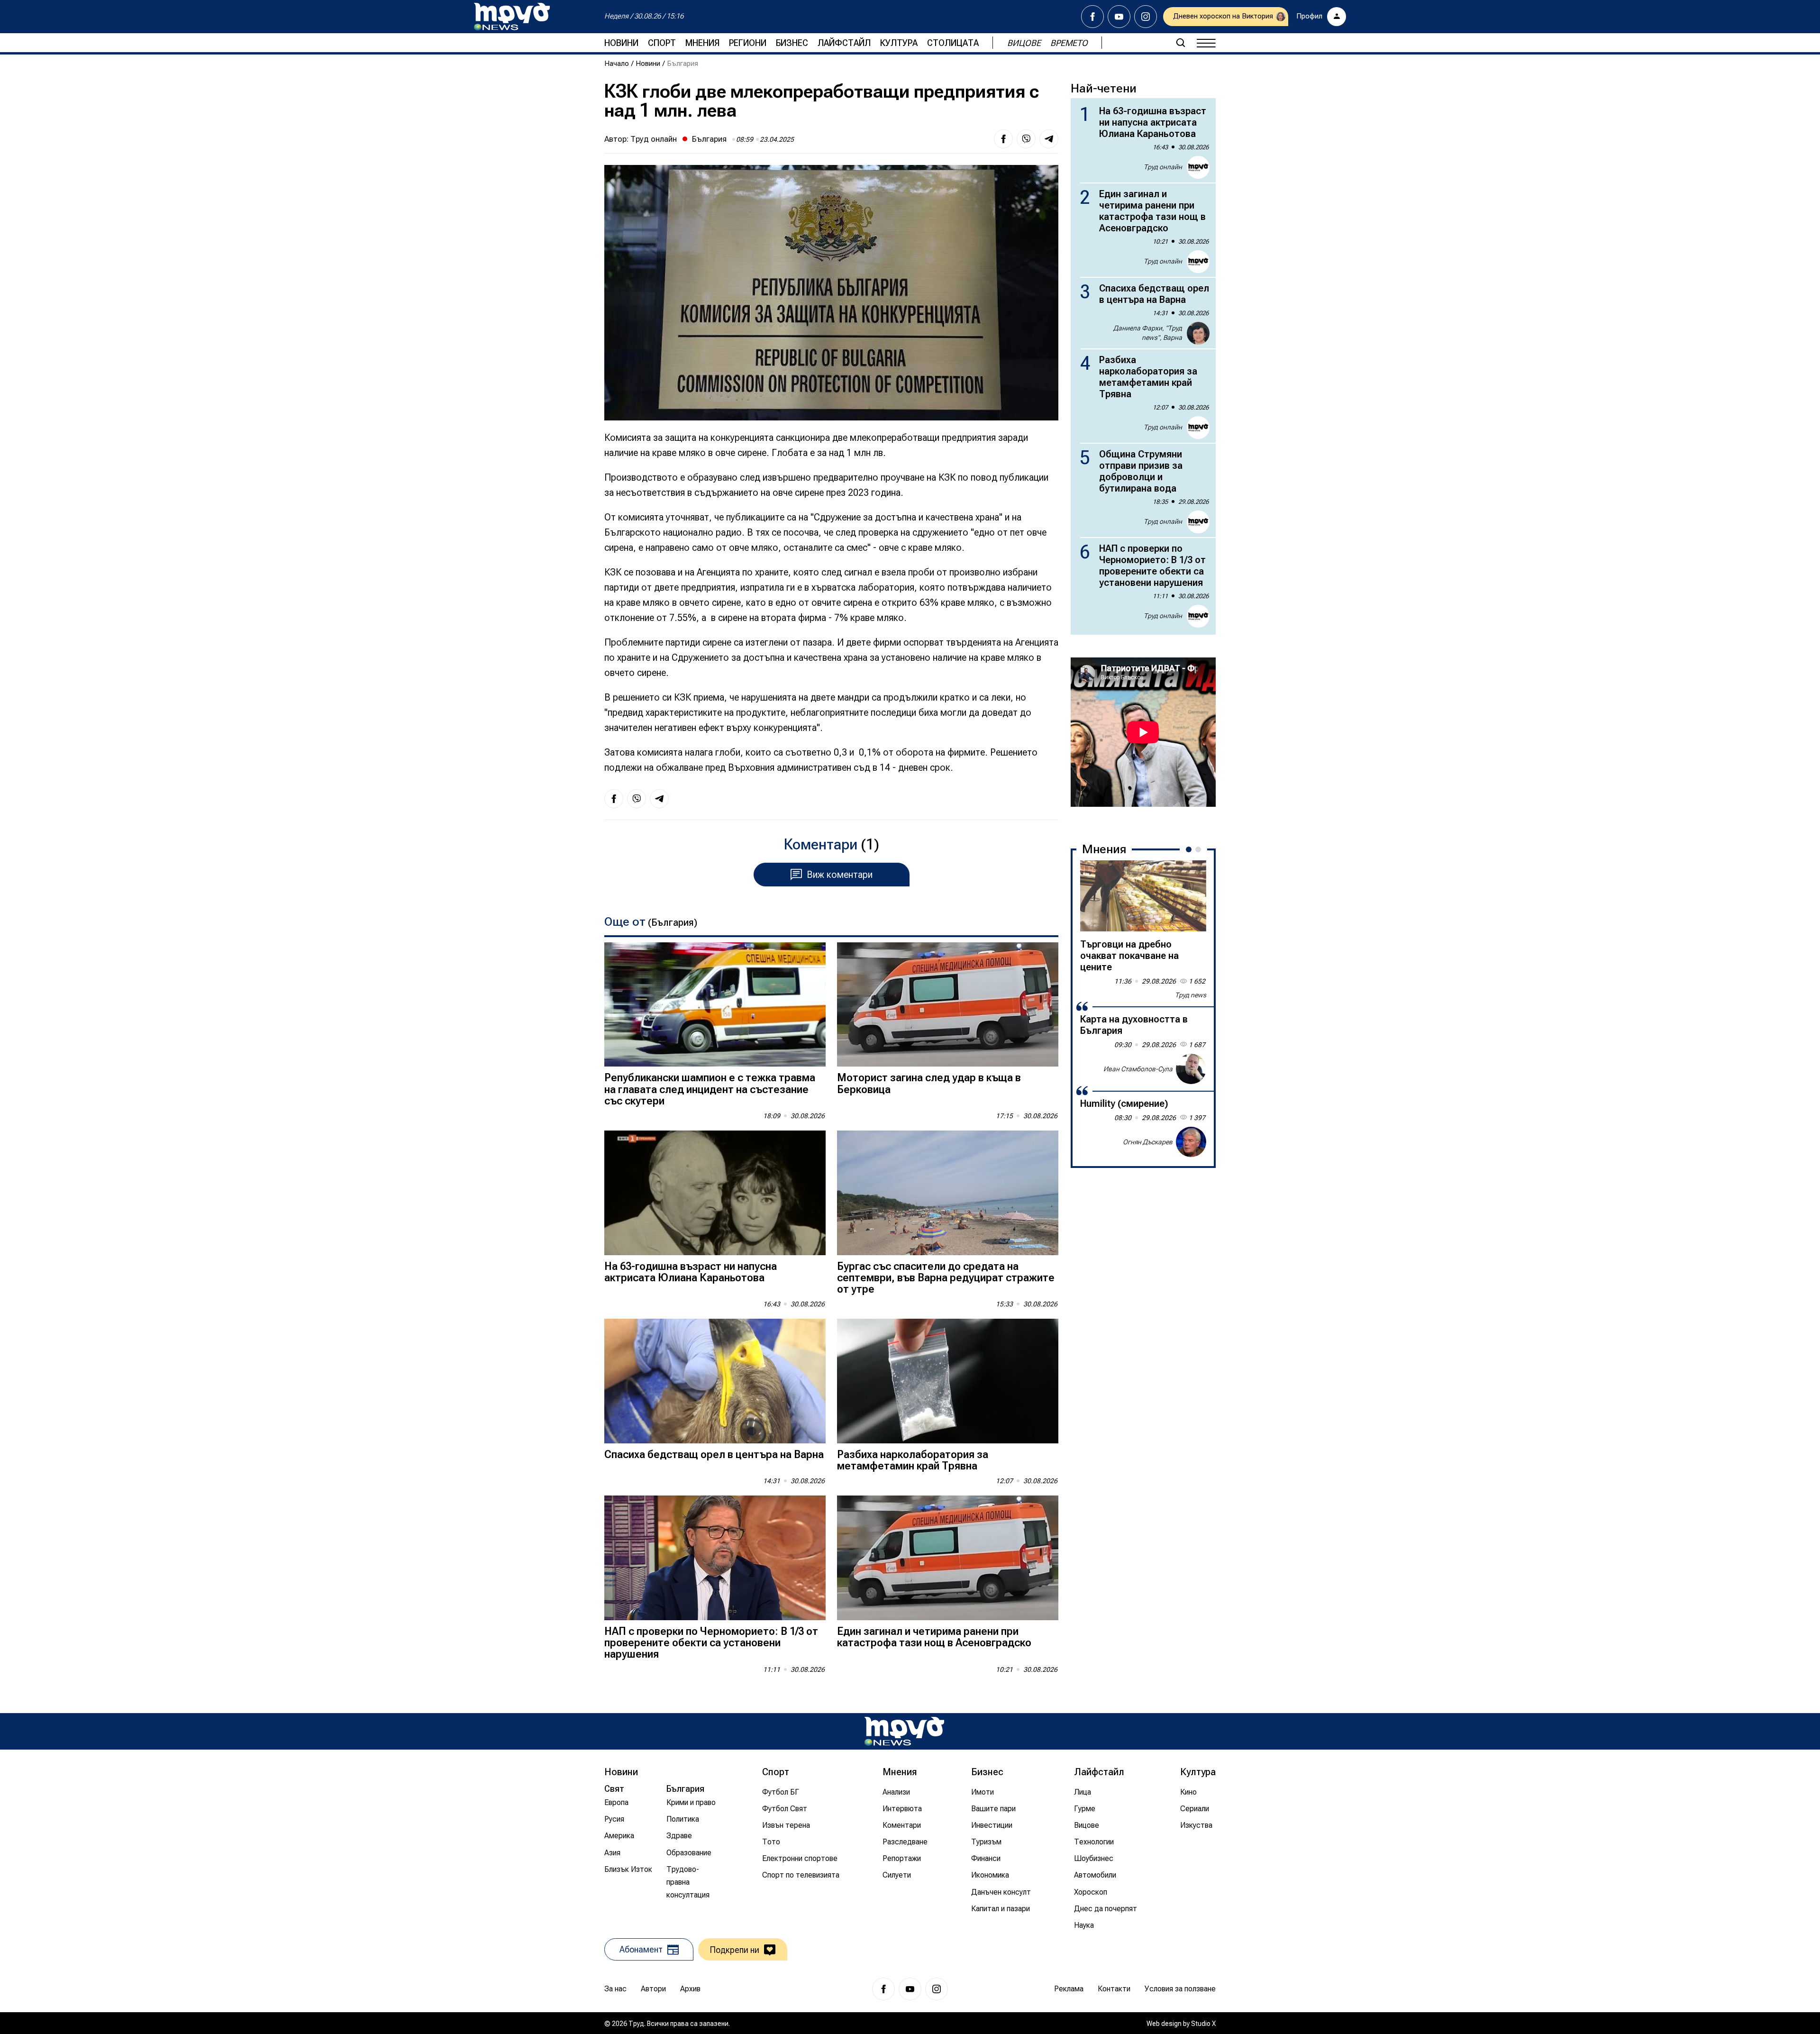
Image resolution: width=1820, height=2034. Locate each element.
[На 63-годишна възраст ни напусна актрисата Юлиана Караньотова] (715, 1193)
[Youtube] (1119, 17)
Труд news (1191, 995)
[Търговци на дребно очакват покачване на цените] (1143, 896)
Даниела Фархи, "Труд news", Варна (1148, 333)
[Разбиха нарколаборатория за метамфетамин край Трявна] (948, 1381)
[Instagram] (1146, 17)
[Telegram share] (1049, 139)
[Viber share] (1026, 139)
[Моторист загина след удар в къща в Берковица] (948, 1005)
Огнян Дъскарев (1148, 1141)
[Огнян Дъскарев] (1191, 1142)
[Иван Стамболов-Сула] (1191, 1069)
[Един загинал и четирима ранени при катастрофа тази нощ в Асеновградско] (948, 1558)
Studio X (1203, 2024)
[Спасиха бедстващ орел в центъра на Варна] (715, 1381)
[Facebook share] (1003, 139)
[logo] (512, 17)
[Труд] (904, 1731)
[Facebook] (1092, 17)
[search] (1181, 43)
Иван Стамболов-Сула (1138, 1068)
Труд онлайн (654, 139)
